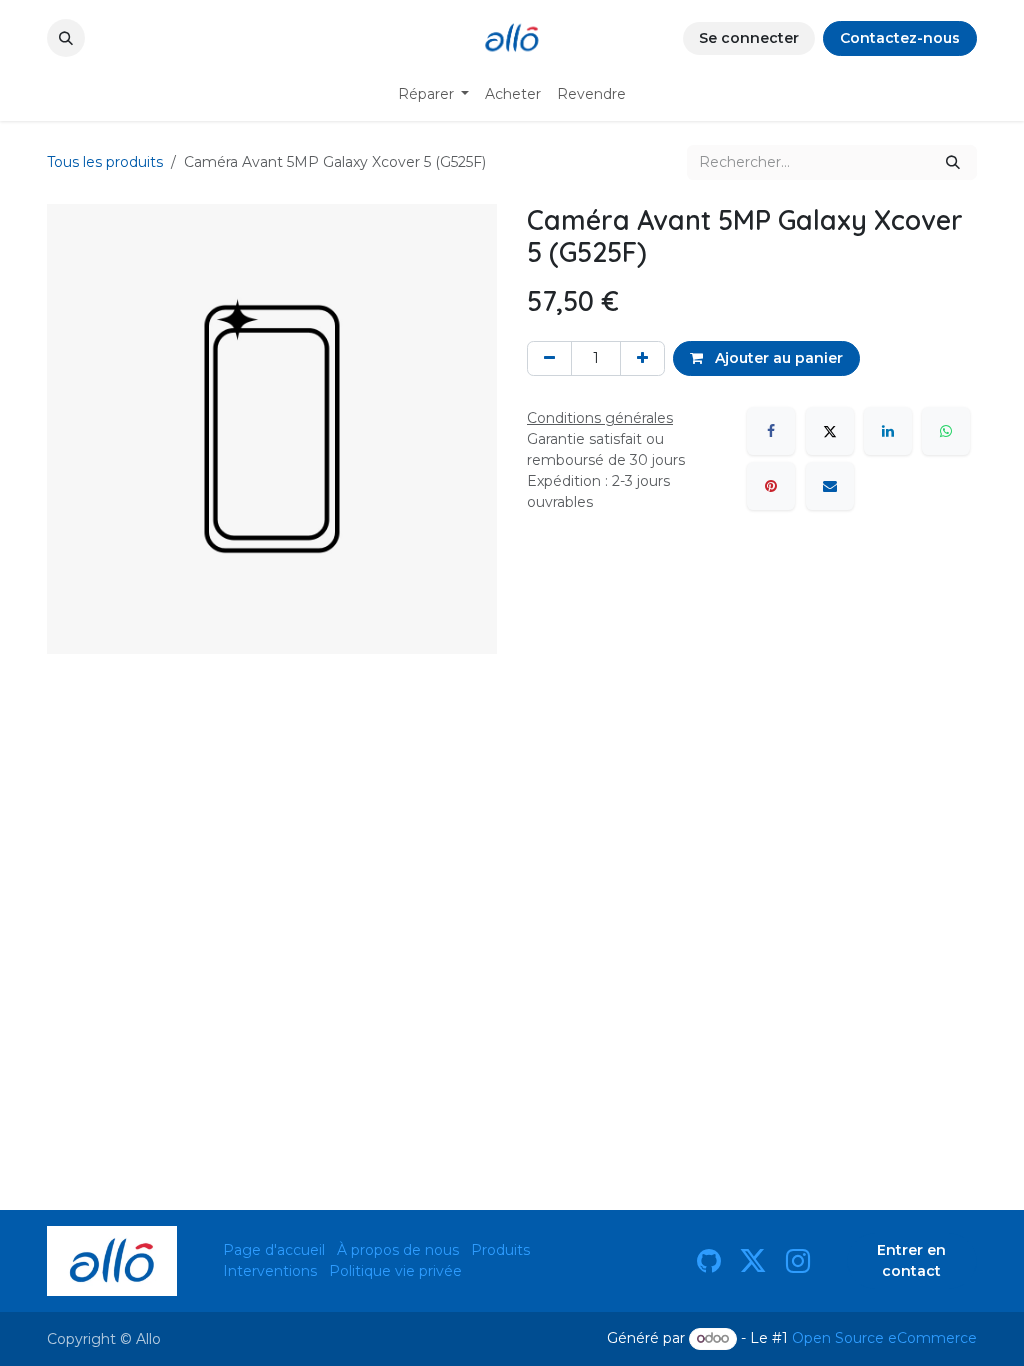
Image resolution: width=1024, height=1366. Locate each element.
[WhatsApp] (946, 431)
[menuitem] (434, 94)
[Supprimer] (549, 358)
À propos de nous (398, 1250)
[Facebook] (771, 431)
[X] (830, 431)
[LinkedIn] (888, 431)
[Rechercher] (953, 162)
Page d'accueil (274, 1250)
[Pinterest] (771, 486)
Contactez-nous (900, 38)
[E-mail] (830, 486)
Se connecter (749, 38)
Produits (500, 1250)
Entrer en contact (911, 1260)
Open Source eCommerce (884, 1338)
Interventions (270, 1271)
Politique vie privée (395, 1271)
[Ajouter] (642, 358)
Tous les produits (105, 162)
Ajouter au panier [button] (777, 358)
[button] (66, 38)
